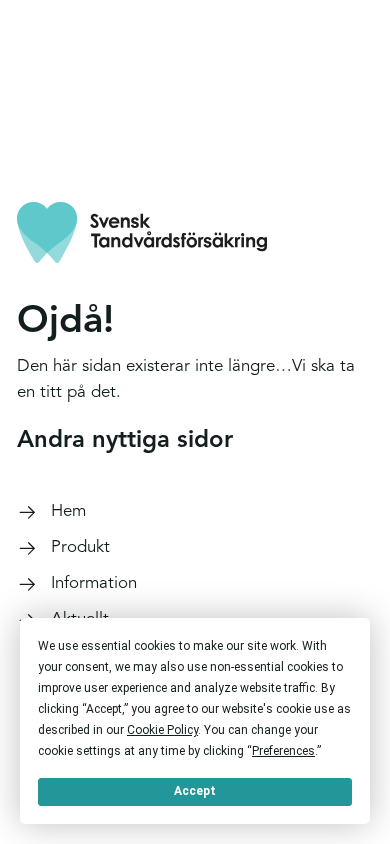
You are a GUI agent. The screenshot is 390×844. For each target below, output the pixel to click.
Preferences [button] (283, 751)
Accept (195, 791)
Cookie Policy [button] (162, 730)
